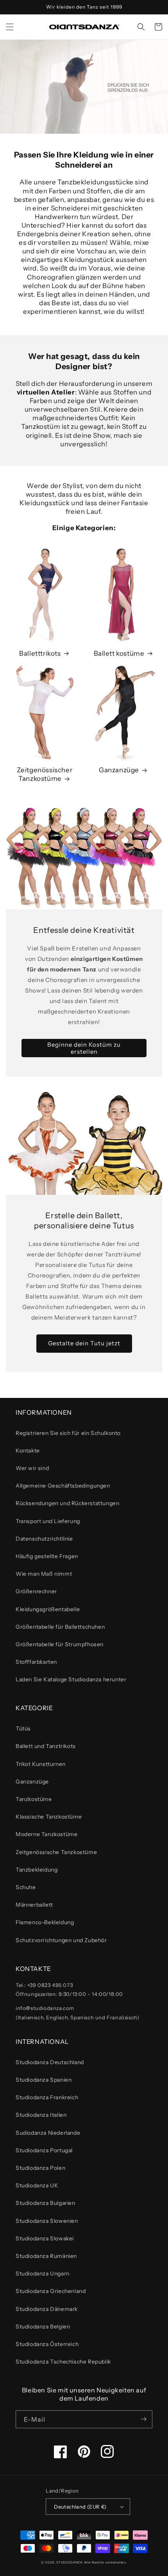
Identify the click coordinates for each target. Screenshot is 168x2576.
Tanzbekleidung (37, 1870)
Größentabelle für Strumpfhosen (60, 1644)
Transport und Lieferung (48, 1521)
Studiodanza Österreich (47, 2344)
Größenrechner (36, 1591)
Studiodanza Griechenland (51, 2291)
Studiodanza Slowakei (45, 2238)
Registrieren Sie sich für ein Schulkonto (68, 1433)
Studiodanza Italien (41, 2115)
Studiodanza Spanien (44, 2080)
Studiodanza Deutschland (50, 2062)
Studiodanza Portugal (44, 2150)
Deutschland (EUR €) (80, 2507)
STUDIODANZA (70, 2562)
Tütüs (23, 1729)
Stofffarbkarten (36, 1662)
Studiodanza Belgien (43, 2327)
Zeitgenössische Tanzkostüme (56, 1852)
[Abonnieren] (143, 2419)
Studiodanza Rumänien (46, 2256)
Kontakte (28, 1451)
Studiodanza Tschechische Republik (63, 2362)
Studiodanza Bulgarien (46, 2203)
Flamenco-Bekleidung (45, 1922)
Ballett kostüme (119, 653)
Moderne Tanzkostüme (46, 1834)
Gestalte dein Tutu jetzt (84, 1343)
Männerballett (34, 1905)
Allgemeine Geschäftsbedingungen (63, 1486)
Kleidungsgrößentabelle (48, 1609)
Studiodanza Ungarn (43, 2273)
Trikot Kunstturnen (41, 1764)
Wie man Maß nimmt (44, 1574)
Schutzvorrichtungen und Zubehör (61, 1940)
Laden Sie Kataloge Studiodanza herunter (71, 1679)
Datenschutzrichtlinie (44, 1539)
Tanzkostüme (34, 1799)
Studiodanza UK (37, 2185)
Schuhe (26, 1887)
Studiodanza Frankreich (47, 2097)
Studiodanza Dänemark (47, 2309)
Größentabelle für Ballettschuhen (60, 1627)
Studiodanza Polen (40, 2168)
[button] (10, 27)
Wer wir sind (32, 1468)
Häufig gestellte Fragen (47, 1556)
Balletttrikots (40, 653)
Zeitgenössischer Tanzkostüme (45, 774)
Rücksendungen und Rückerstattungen (67, 1503)
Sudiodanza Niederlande (48, 2133)
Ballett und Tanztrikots (46, 1746)
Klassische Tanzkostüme (49, 1817)
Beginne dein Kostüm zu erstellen (84, 1048)
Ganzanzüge (119, 770)
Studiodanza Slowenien (47, 2221)
